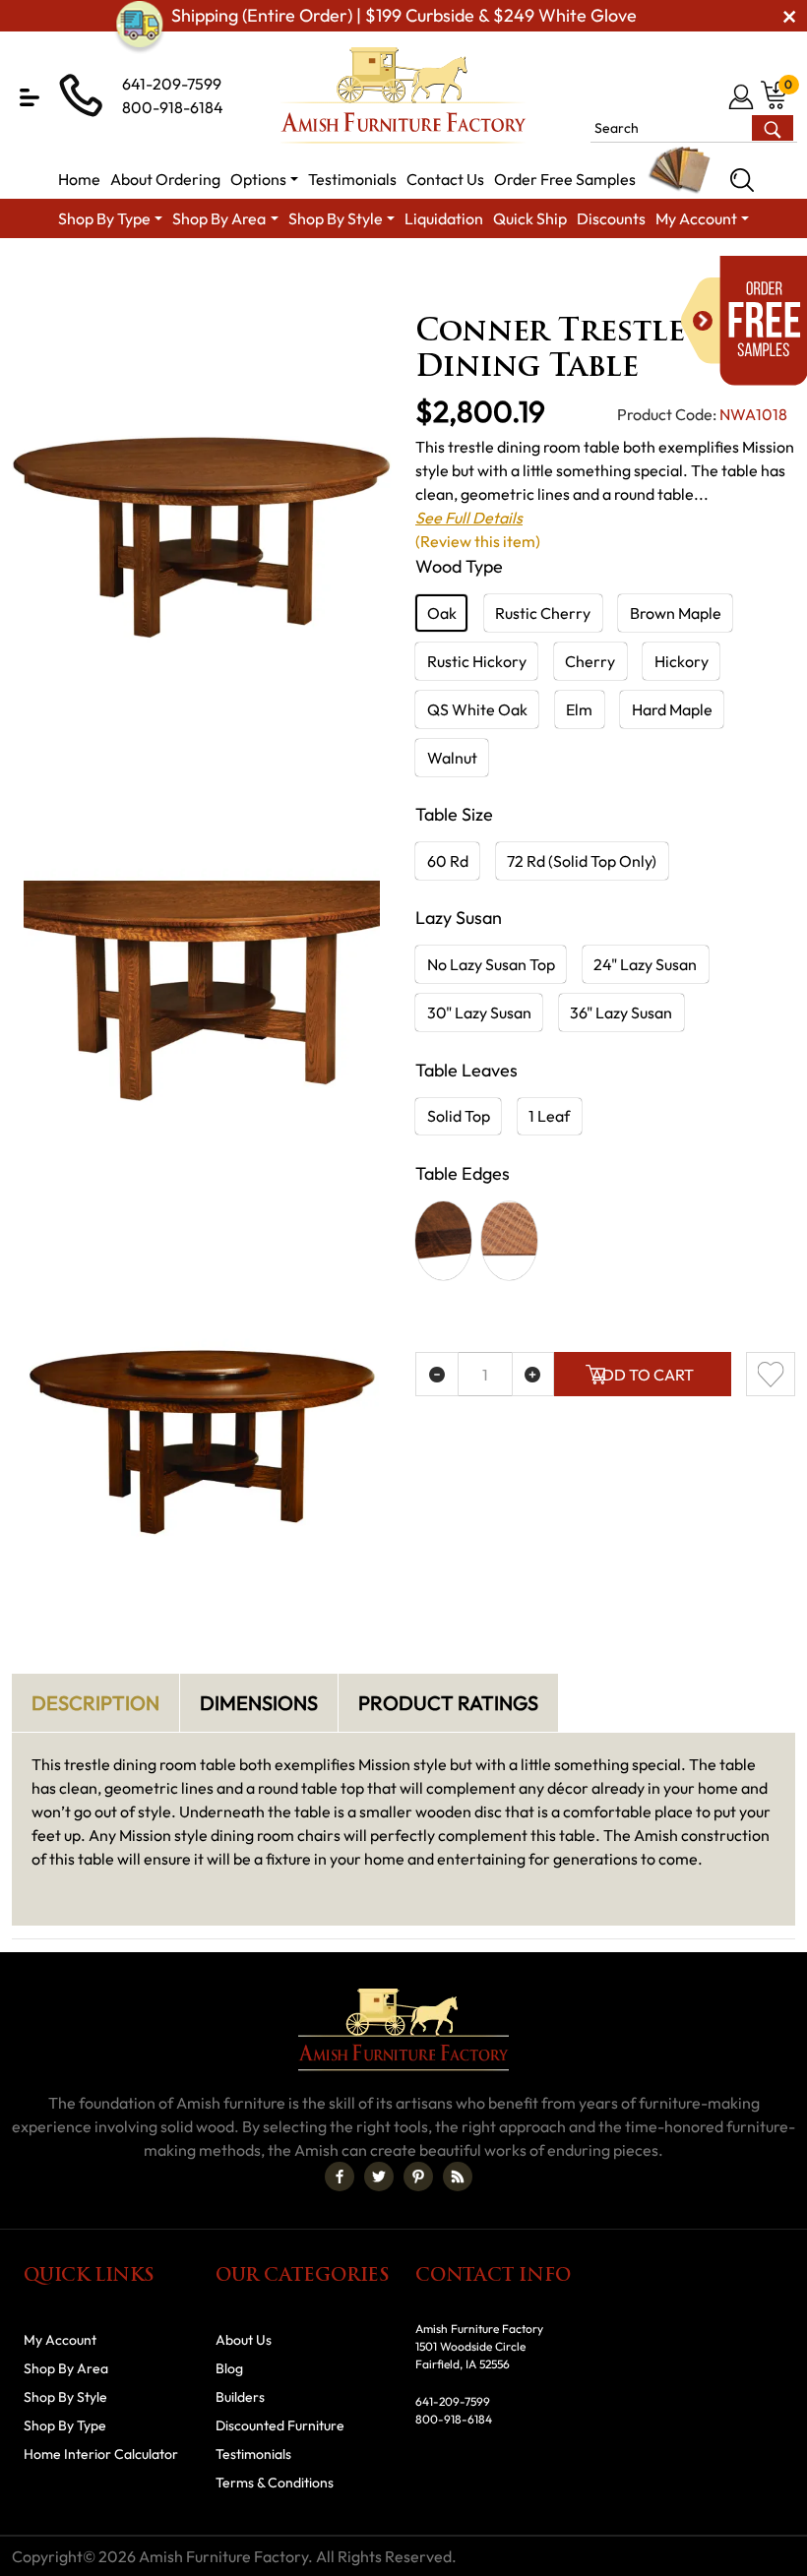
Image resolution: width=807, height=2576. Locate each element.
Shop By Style (65, 2397)
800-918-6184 (173, 107)
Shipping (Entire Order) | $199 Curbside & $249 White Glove (404, 15)
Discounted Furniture (280, 2425)
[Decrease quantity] (437, 1374)
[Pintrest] (418, 2177)
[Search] (742, 180)
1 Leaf (549, 1116)
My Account (60, 2340)
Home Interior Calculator (101, 2454)
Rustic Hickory (477, 661)
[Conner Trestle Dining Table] (202, 537)
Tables (663, 271)
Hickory (682, 661)
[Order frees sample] (744, 321)
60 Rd (448, 861)
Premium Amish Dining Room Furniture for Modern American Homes (400, 271)
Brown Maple (676, 613)
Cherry (590, 661)
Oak (442, 613)
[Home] (26, 271)
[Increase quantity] (533, 1374)
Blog (229, 2368)
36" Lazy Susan (621, 1012)
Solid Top (459, 1116)
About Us (244, 2340)
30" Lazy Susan (479, 1012)
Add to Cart (643, 1375)
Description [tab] (95, 1703)
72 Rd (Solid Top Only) (582, 861)
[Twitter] (379, 2177)
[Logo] (403, 95)
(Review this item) (478, 541)
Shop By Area (113, 271)
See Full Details (469, 518)
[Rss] (458, 2177)
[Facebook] (340, 2177)
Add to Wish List (771, 1374)
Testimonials (253, 2454)
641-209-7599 (172, 84)
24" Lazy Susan (645, 964)
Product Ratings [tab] (448, 1703)
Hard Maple (672, 709)
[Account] (743, 96)
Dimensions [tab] (259, 1703)
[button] (30, 97)
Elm (579, 709)
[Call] (710, 96)
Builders (240, 2397)
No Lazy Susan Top (491, 964)
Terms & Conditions (275, 2483)
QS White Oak (477, 709)
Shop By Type (65, 2425)
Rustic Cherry (543, 613)
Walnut (452, 758)
